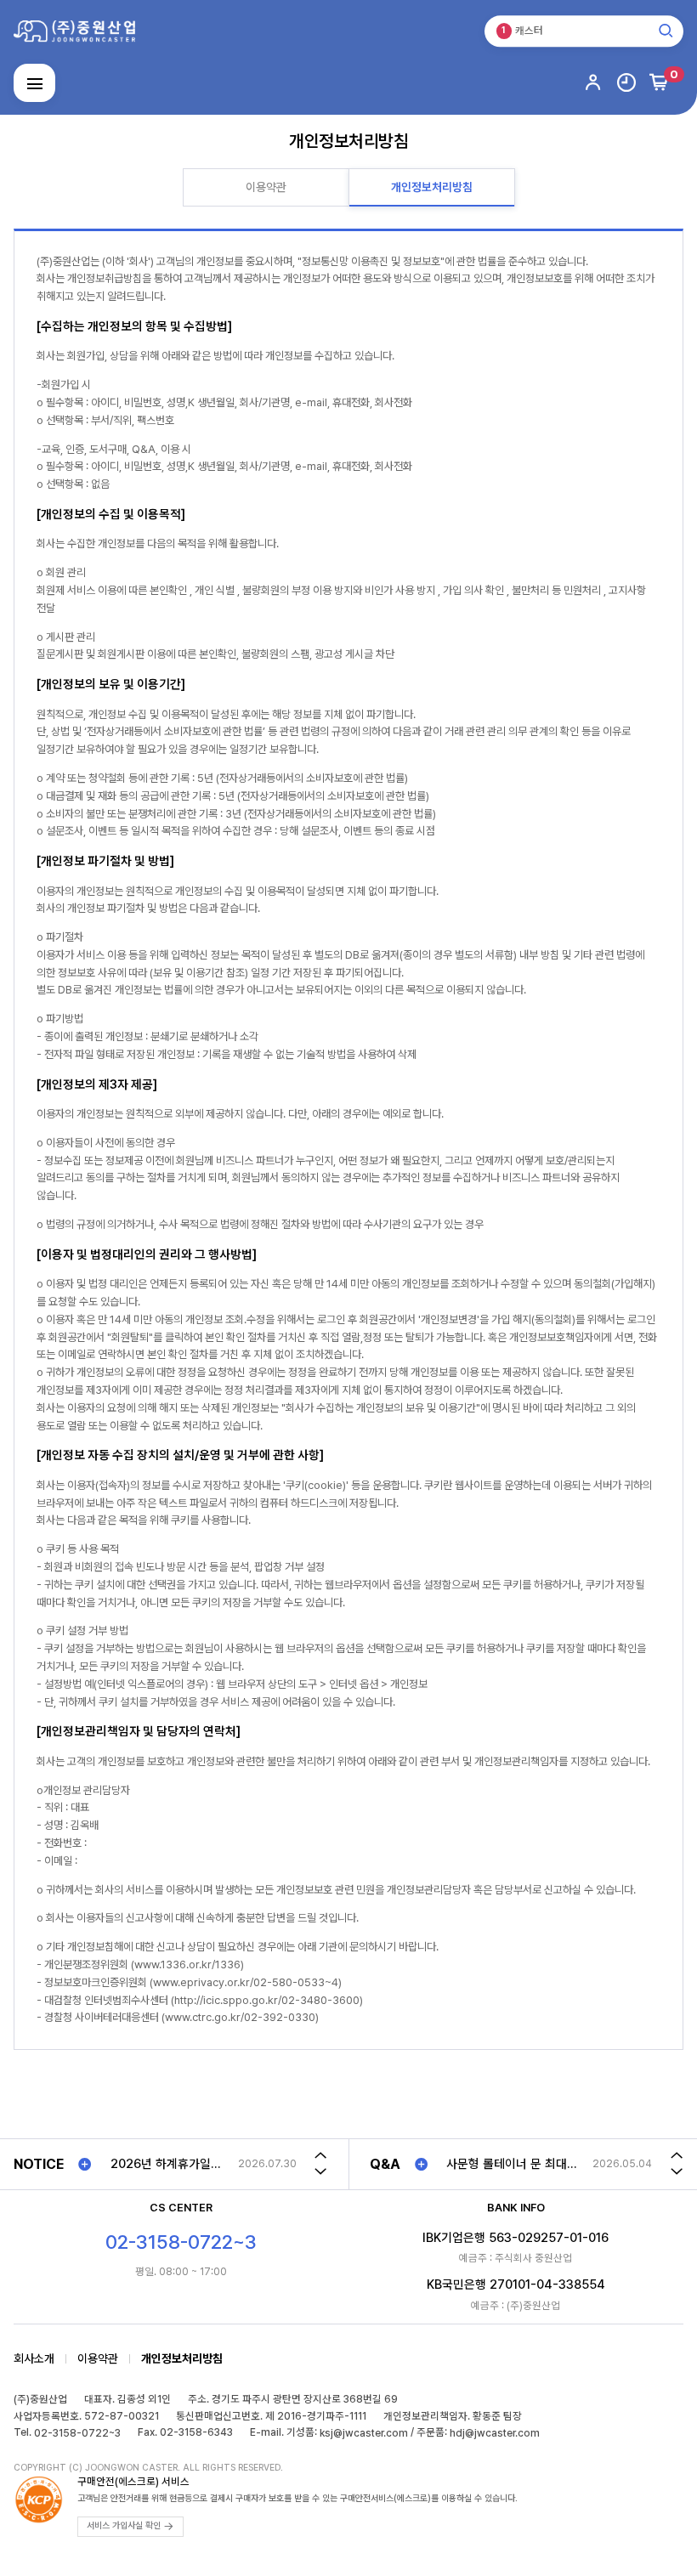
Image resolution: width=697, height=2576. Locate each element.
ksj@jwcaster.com (364, 2433)
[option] (204, 2164)
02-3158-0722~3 (77, 2433)
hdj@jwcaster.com (495, 2433)
